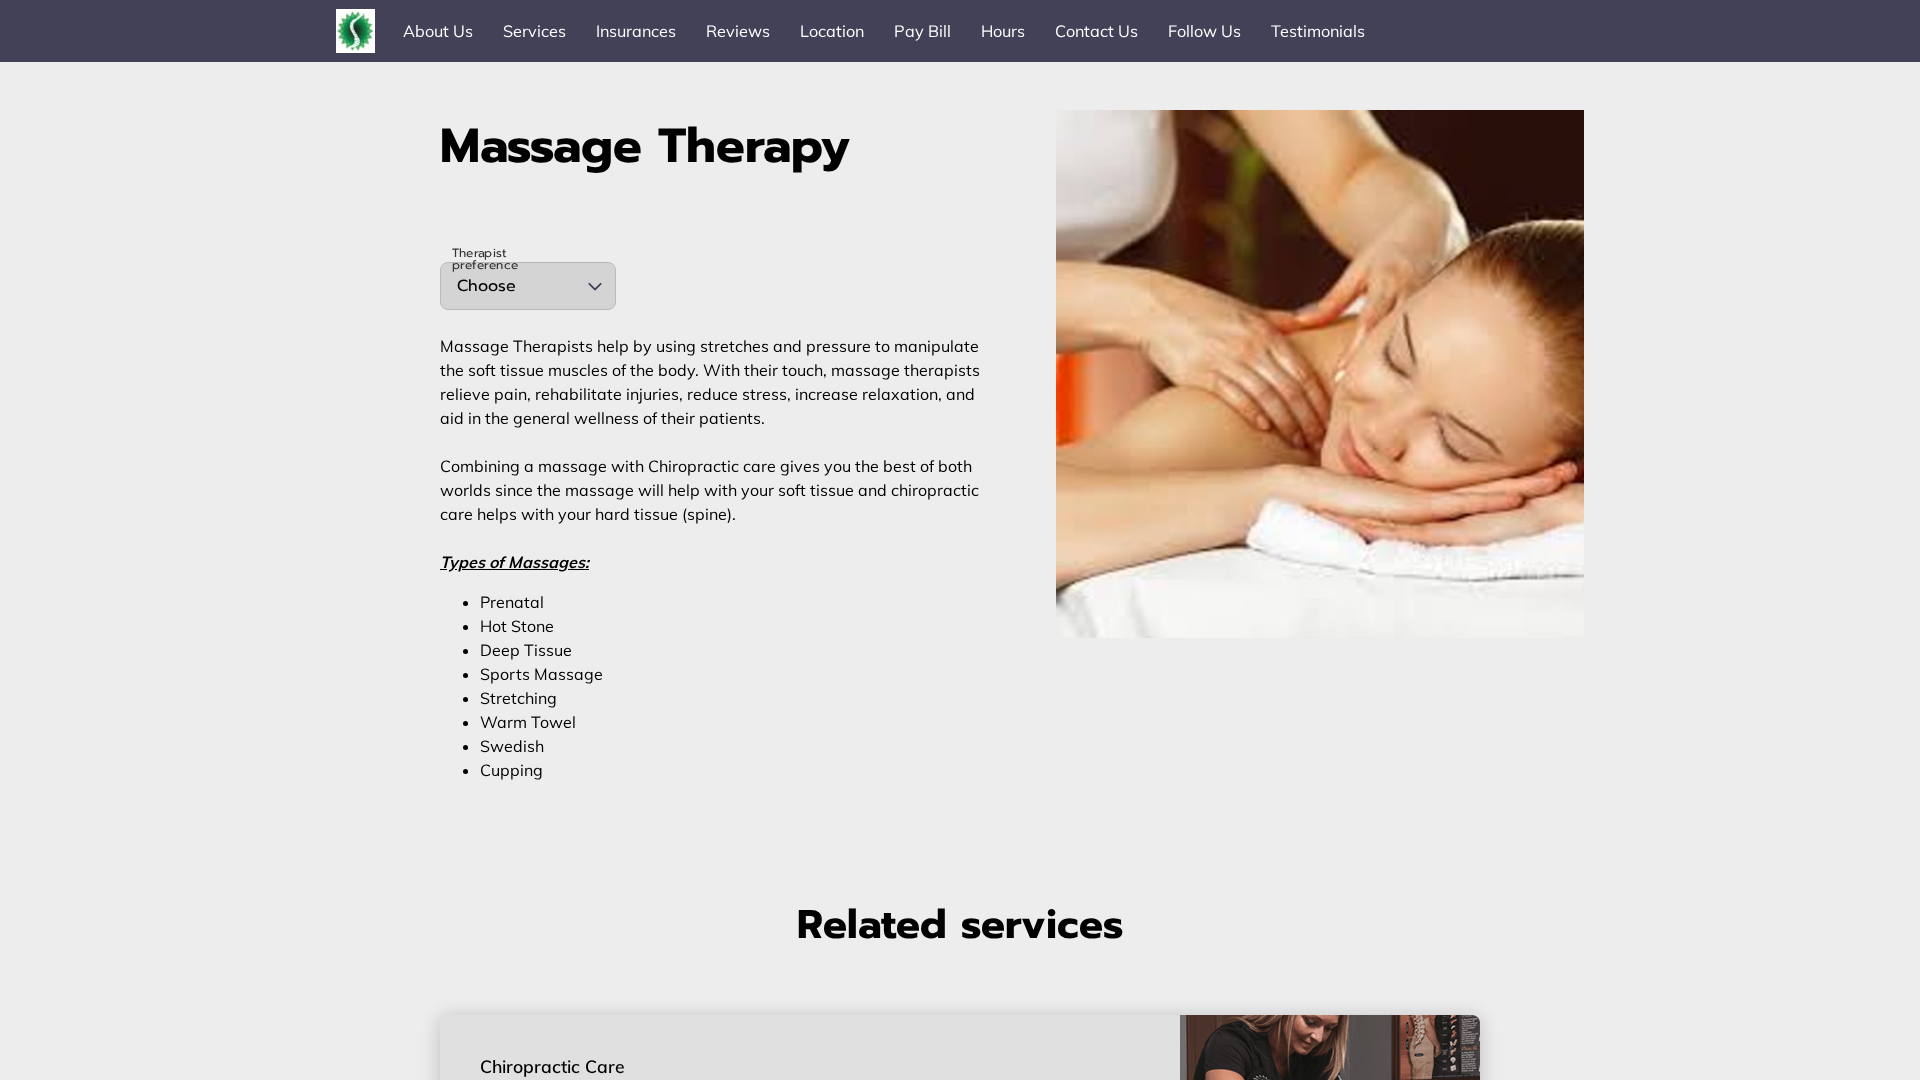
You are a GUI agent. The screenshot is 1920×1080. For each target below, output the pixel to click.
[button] (528, 286)
